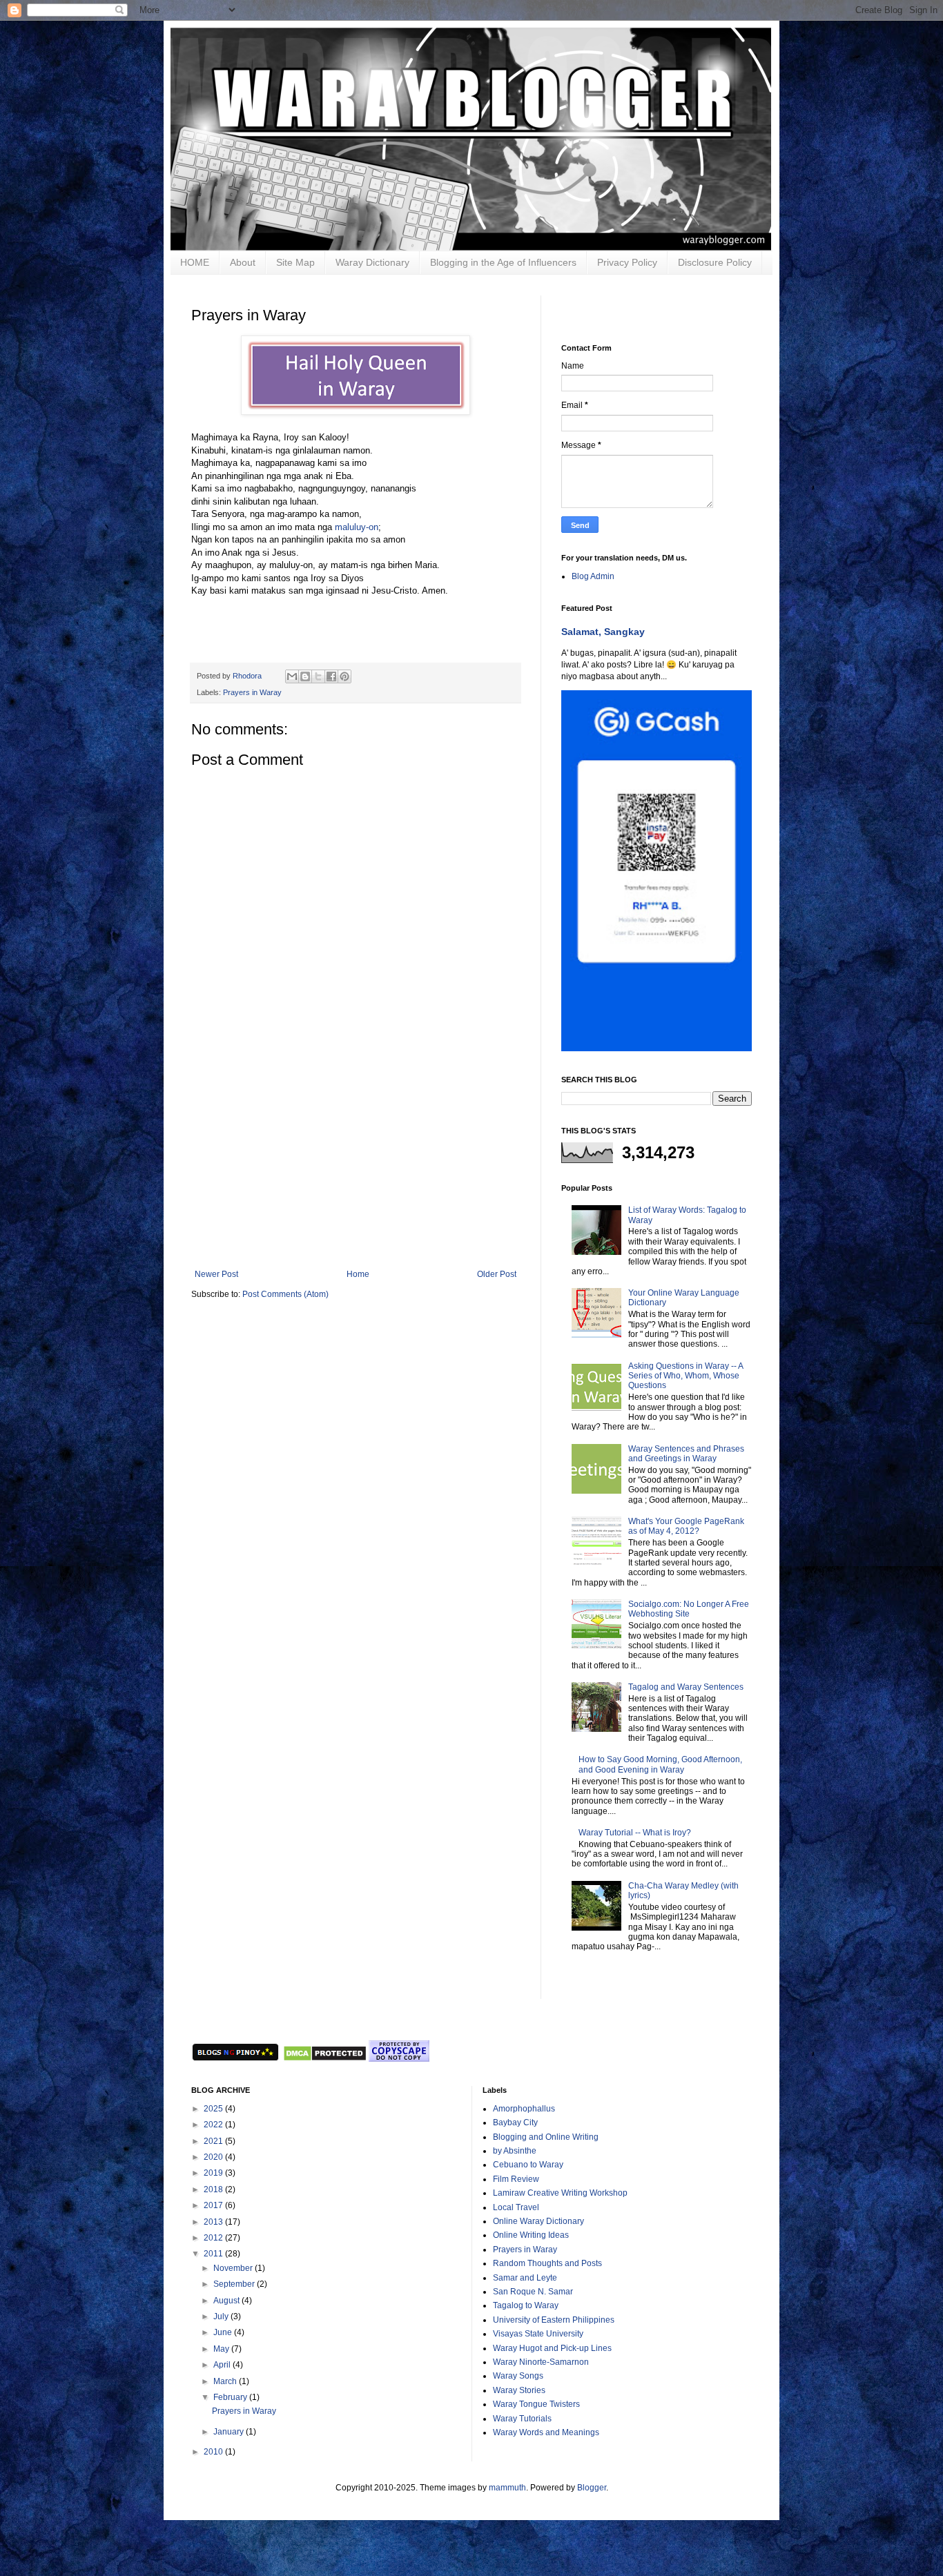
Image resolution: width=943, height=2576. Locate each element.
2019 (214, 2173)
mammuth (507, 2488)
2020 (214, 2157)
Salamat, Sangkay (603, 632)
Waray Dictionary (372, 262)
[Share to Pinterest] (344, 676)
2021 (214, 2141)
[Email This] (292, 676)
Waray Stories (519, 2390)
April (223, 2365)
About (243, 262)
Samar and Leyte (525, 2278)
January (230, 2432)
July (222, 2316)
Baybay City (515, 2123)
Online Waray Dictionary (538, 2221)
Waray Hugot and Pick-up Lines (552, 2348)
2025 (214, 2109)
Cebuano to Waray (528, 2165)
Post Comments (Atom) (285, 1294)
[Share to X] (318, 676)
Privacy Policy (627, 262)
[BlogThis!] (305, 676)
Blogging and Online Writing (546, 2137)
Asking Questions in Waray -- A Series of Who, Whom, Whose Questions (686, 1376)
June (224, 2332)
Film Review (516, 2179)
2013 (214, 2222)
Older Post (497, 1274)
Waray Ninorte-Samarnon (541, 2362)
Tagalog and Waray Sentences (686, 1687)
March (226, 2381)
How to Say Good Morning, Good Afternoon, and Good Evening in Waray (660, 1764)
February (231, 2397)
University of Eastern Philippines (554, 2320)
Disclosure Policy (715, 262)
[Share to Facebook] (331, 676)
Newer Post (216, 1274)
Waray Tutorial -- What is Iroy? (635, 1833)
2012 (214, 2238)
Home (358, 1274)
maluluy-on (357, 527)
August (227, 2301)
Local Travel (516, 2207)
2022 (214, 2125)
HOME (195, 262)
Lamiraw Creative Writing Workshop (560, 2193)
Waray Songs (518, 2376)
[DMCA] (324, 2059)
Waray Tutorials (522, 2419)
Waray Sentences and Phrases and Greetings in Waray (686, 1454)
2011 (214, 2254)
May (222, 2349)
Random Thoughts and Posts (547, 2263)
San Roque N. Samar (533, 2292)
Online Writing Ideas (531, 2235)
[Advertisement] (356, 1166)
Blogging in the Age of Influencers (503, 262)
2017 (214, 2205)
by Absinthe (515, 2151)
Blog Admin (593, 576)
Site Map (295, 262)
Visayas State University (538, 2334)
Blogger (592, 2488)
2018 (214, 2189)
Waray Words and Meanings (546, 2432)
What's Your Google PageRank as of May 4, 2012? (686, 1526)
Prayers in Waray (252, 692)
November (234, 2268)
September (235, 2284)
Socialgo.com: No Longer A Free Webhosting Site (689, 1609)
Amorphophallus (524, 2109)
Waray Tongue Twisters (536, 2404)
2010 (214, 2452)
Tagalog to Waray (526, 2305)
